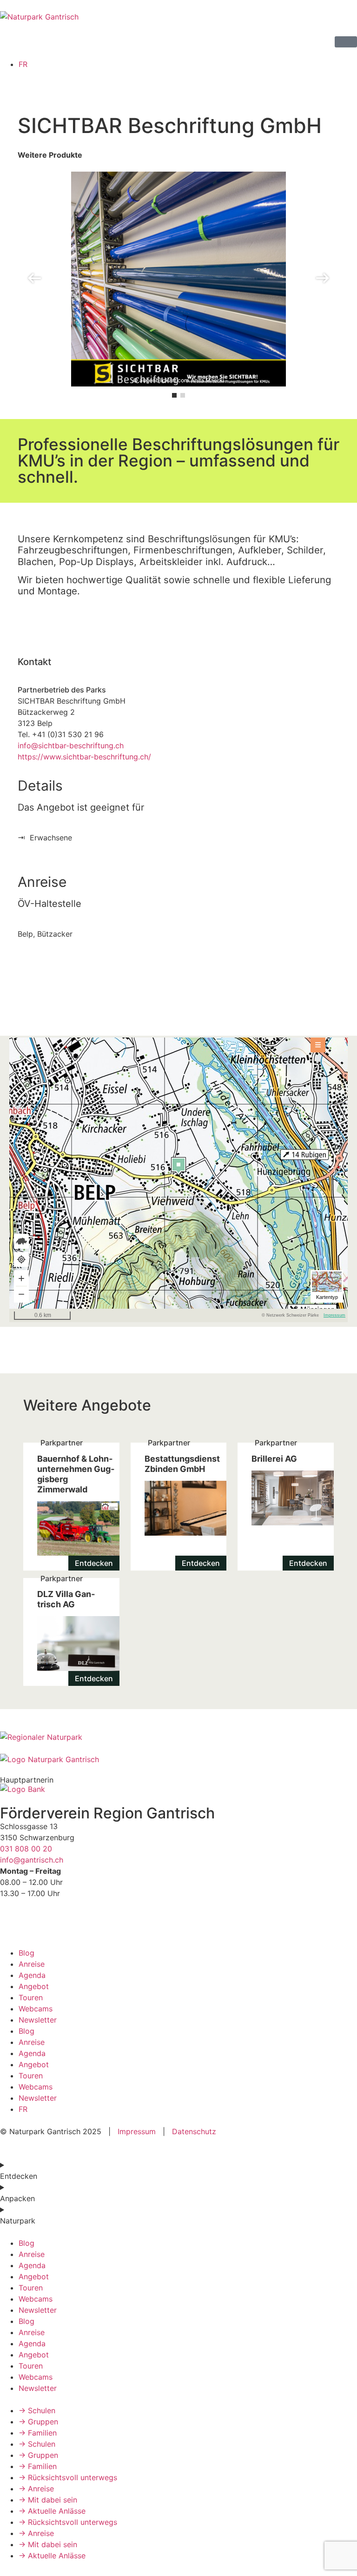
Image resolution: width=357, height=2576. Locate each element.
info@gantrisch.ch (32, 1860)
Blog (26, 1953)
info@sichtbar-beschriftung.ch (71, 746)
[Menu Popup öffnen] (346, 42)
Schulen (37, 2410)
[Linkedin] (88, 1922)
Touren (31, 1997)
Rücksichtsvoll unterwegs (68, 2477)
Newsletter (38, 2020)
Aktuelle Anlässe (52, 2511)
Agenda (32, 1975)
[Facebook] (12, 1922)
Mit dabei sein (48, 2500)
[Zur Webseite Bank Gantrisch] (23, 1789)
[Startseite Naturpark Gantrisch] (39, 17)
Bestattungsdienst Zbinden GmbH (179, 1507)
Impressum (137, 2131)
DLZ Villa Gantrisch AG (71, 1632)
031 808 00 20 (26, 1849)
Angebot (34, 1986)
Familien (38, 2433)
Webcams (36, 2009)
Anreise (32, 1964)
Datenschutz (193, 2131)
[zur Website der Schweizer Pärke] (41, 1737)
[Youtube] (63, 1922)
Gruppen (38, 2422)
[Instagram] (37, 1922)
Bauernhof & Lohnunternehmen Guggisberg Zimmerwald (71, 1507)
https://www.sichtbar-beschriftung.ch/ (84, 757)
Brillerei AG (286, 1507)
